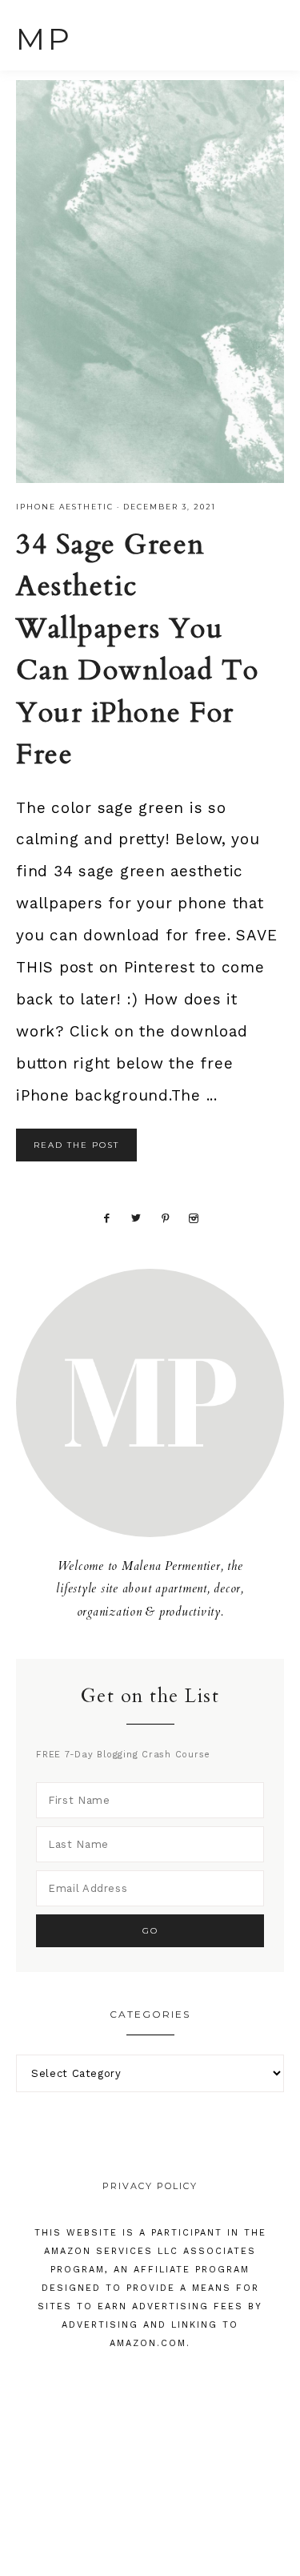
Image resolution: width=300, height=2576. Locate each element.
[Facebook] (106, 1216)
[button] (269, 33)
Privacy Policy (150, 2186)
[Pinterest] (165, 1216)
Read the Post (76, 1145)
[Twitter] (136, 1216)
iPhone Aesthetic (65, 507)
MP (44, 39)
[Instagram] (194, 1216)
